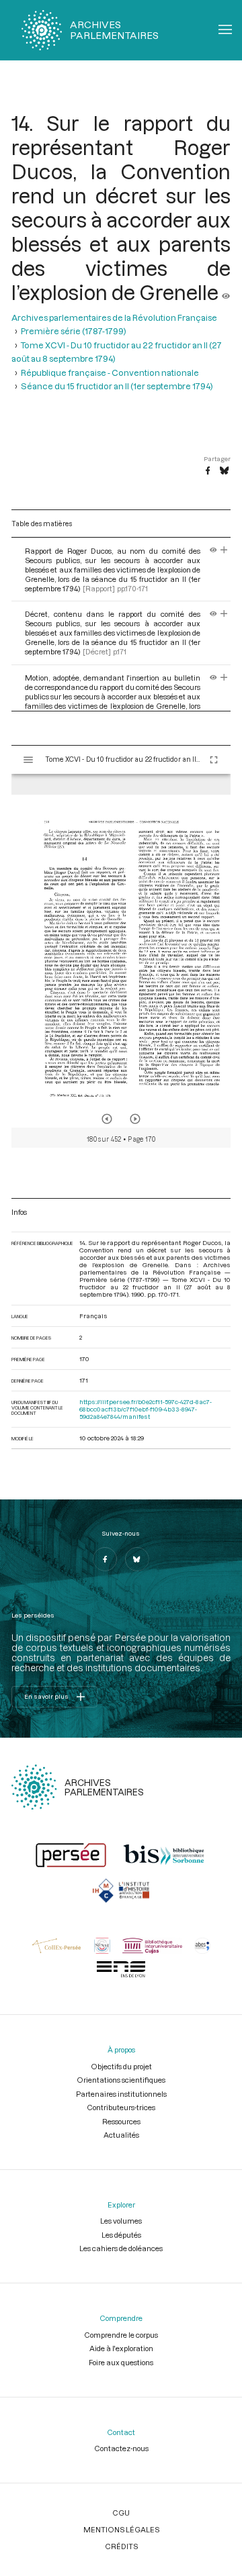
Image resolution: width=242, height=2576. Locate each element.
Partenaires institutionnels (121, 2094)
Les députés (121, 2235)
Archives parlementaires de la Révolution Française (114, 317)
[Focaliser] (224, 551)
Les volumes (121, 2221)
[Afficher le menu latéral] (28, 760)
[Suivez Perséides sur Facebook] (105, 1559)
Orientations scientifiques (121, 2080)
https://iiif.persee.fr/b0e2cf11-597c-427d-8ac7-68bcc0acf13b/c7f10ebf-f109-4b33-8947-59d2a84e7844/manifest (146, 1409)
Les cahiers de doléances (121, 2248)
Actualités (121, 2135)
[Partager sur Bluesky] (224, 471)
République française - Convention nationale (110, 373)
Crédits (121, 2546)
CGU (121, 2513)
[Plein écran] (214, 760)
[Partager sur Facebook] (208, 471)
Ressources (121, 2121)
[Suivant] (135, 1119)
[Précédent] (107, 1119)
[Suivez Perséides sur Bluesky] (137, 1559)
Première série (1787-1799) (74, 331)
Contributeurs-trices (121, 2107)
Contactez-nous (121, 2448)
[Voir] (226, 292)
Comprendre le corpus (121, 2335)
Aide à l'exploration (121, 2348)
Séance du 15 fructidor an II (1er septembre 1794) (117, 386)
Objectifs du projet (121, 2066)
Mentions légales (121, 2529)
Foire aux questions (121, 2362)
